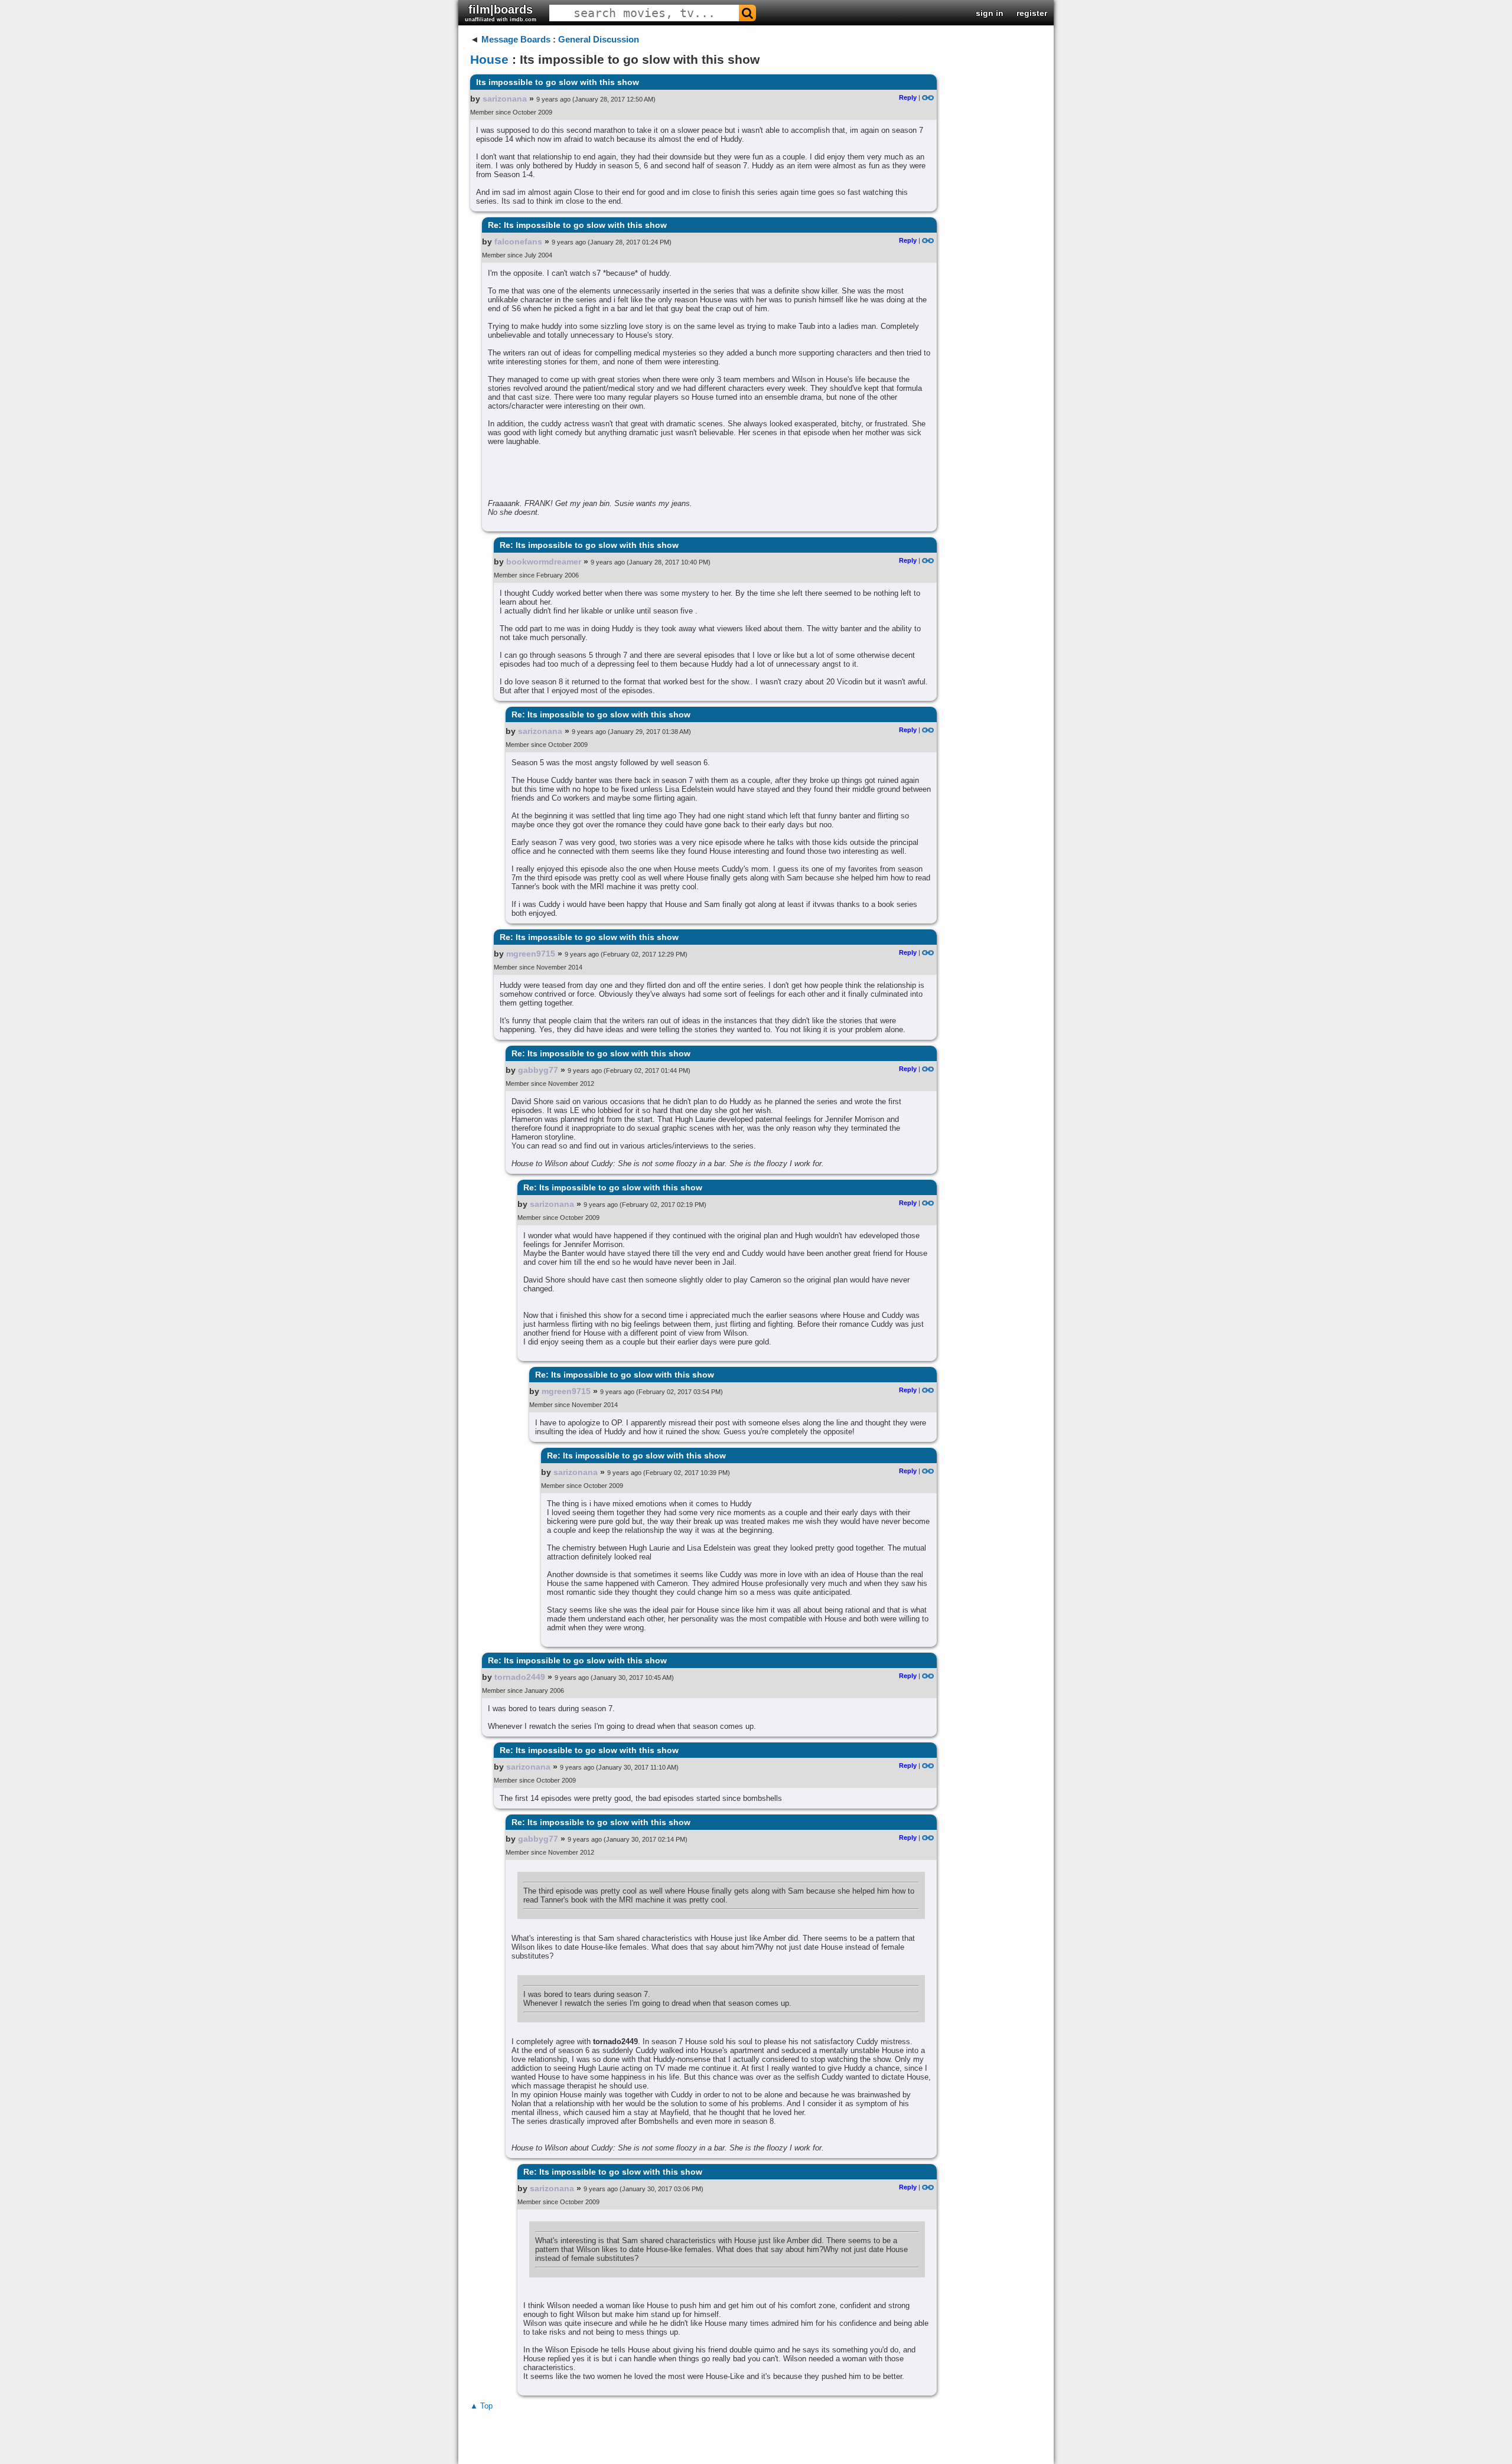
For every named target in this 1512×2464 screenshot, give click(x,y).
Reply (908, 97)
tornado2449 (520, 1677)
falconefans (518, 241)
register (1032, 13)
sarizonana (505, 99)
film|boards (501, 13)
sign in (990, 13)
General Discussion (599, 39)
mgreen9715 (531, 954)
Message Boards (516, 39)
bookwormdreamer (544, 562)
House (489, 59)
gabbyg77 (538, 1070)
